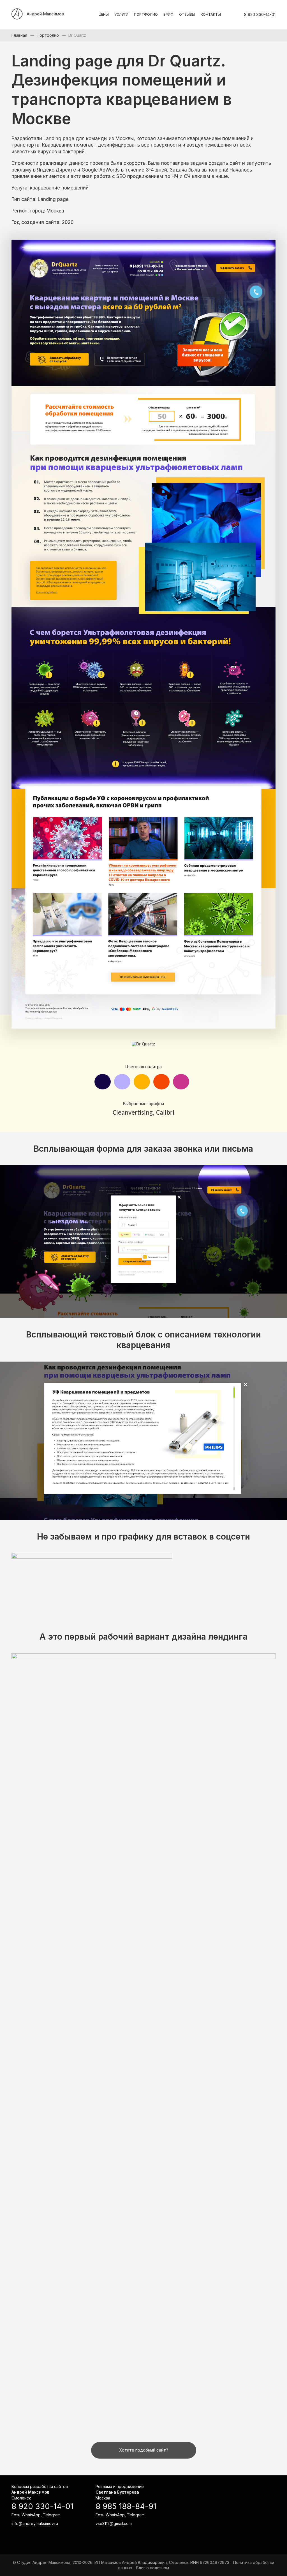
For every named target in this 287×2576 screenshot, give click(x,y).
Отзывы (187, 14)
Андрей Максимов (45, 14)
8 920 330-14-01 (260, 15)
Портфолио (146, 14)
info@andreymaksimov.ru (35, 2523)
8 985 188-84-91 (126, 2506)
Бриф (168, 14)
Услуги (121, 14)
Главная (19, 35)
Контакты (211, 14)
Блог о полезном (153, 2568)
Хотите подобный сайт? (144, 2450)
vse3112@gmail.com (114, 2523)
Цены (104, 14)
